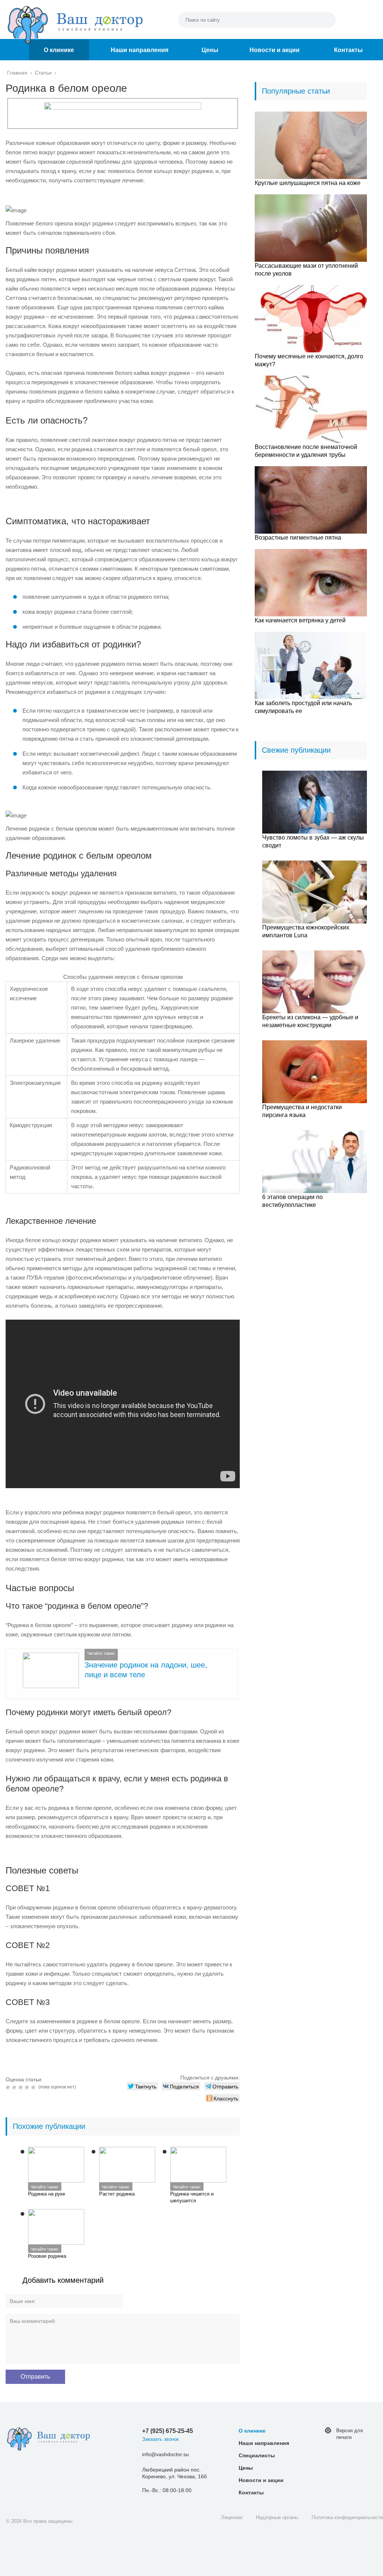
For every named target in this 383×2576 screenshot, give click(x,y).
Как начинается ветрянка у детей (300, 620)
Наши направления (140, 50)
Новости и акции (275, 50)
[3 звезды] (22, 2087)
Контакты (348, 50)
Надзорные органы (277, 2517)
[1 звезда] (9, 2087)
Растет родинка (117, 2194)
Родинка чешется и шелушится (192, 2197)
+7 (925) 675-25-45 (168, 2431)
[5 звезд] (34, 2087)
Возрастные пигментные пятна (298, 538)
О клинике (59, 50)
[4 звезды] (28, 2087)
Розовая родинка (47, 2256)
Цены (210, 50)
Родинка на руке (47, 2194)
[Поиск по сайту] (327, 20)
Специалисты (257, 2455)
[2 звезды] (15, 2087)
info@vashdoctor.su (166, 2454)
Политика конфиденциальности (347, 2517)
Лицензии (232, 2517)
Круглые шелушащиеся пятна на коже (308, 183)
